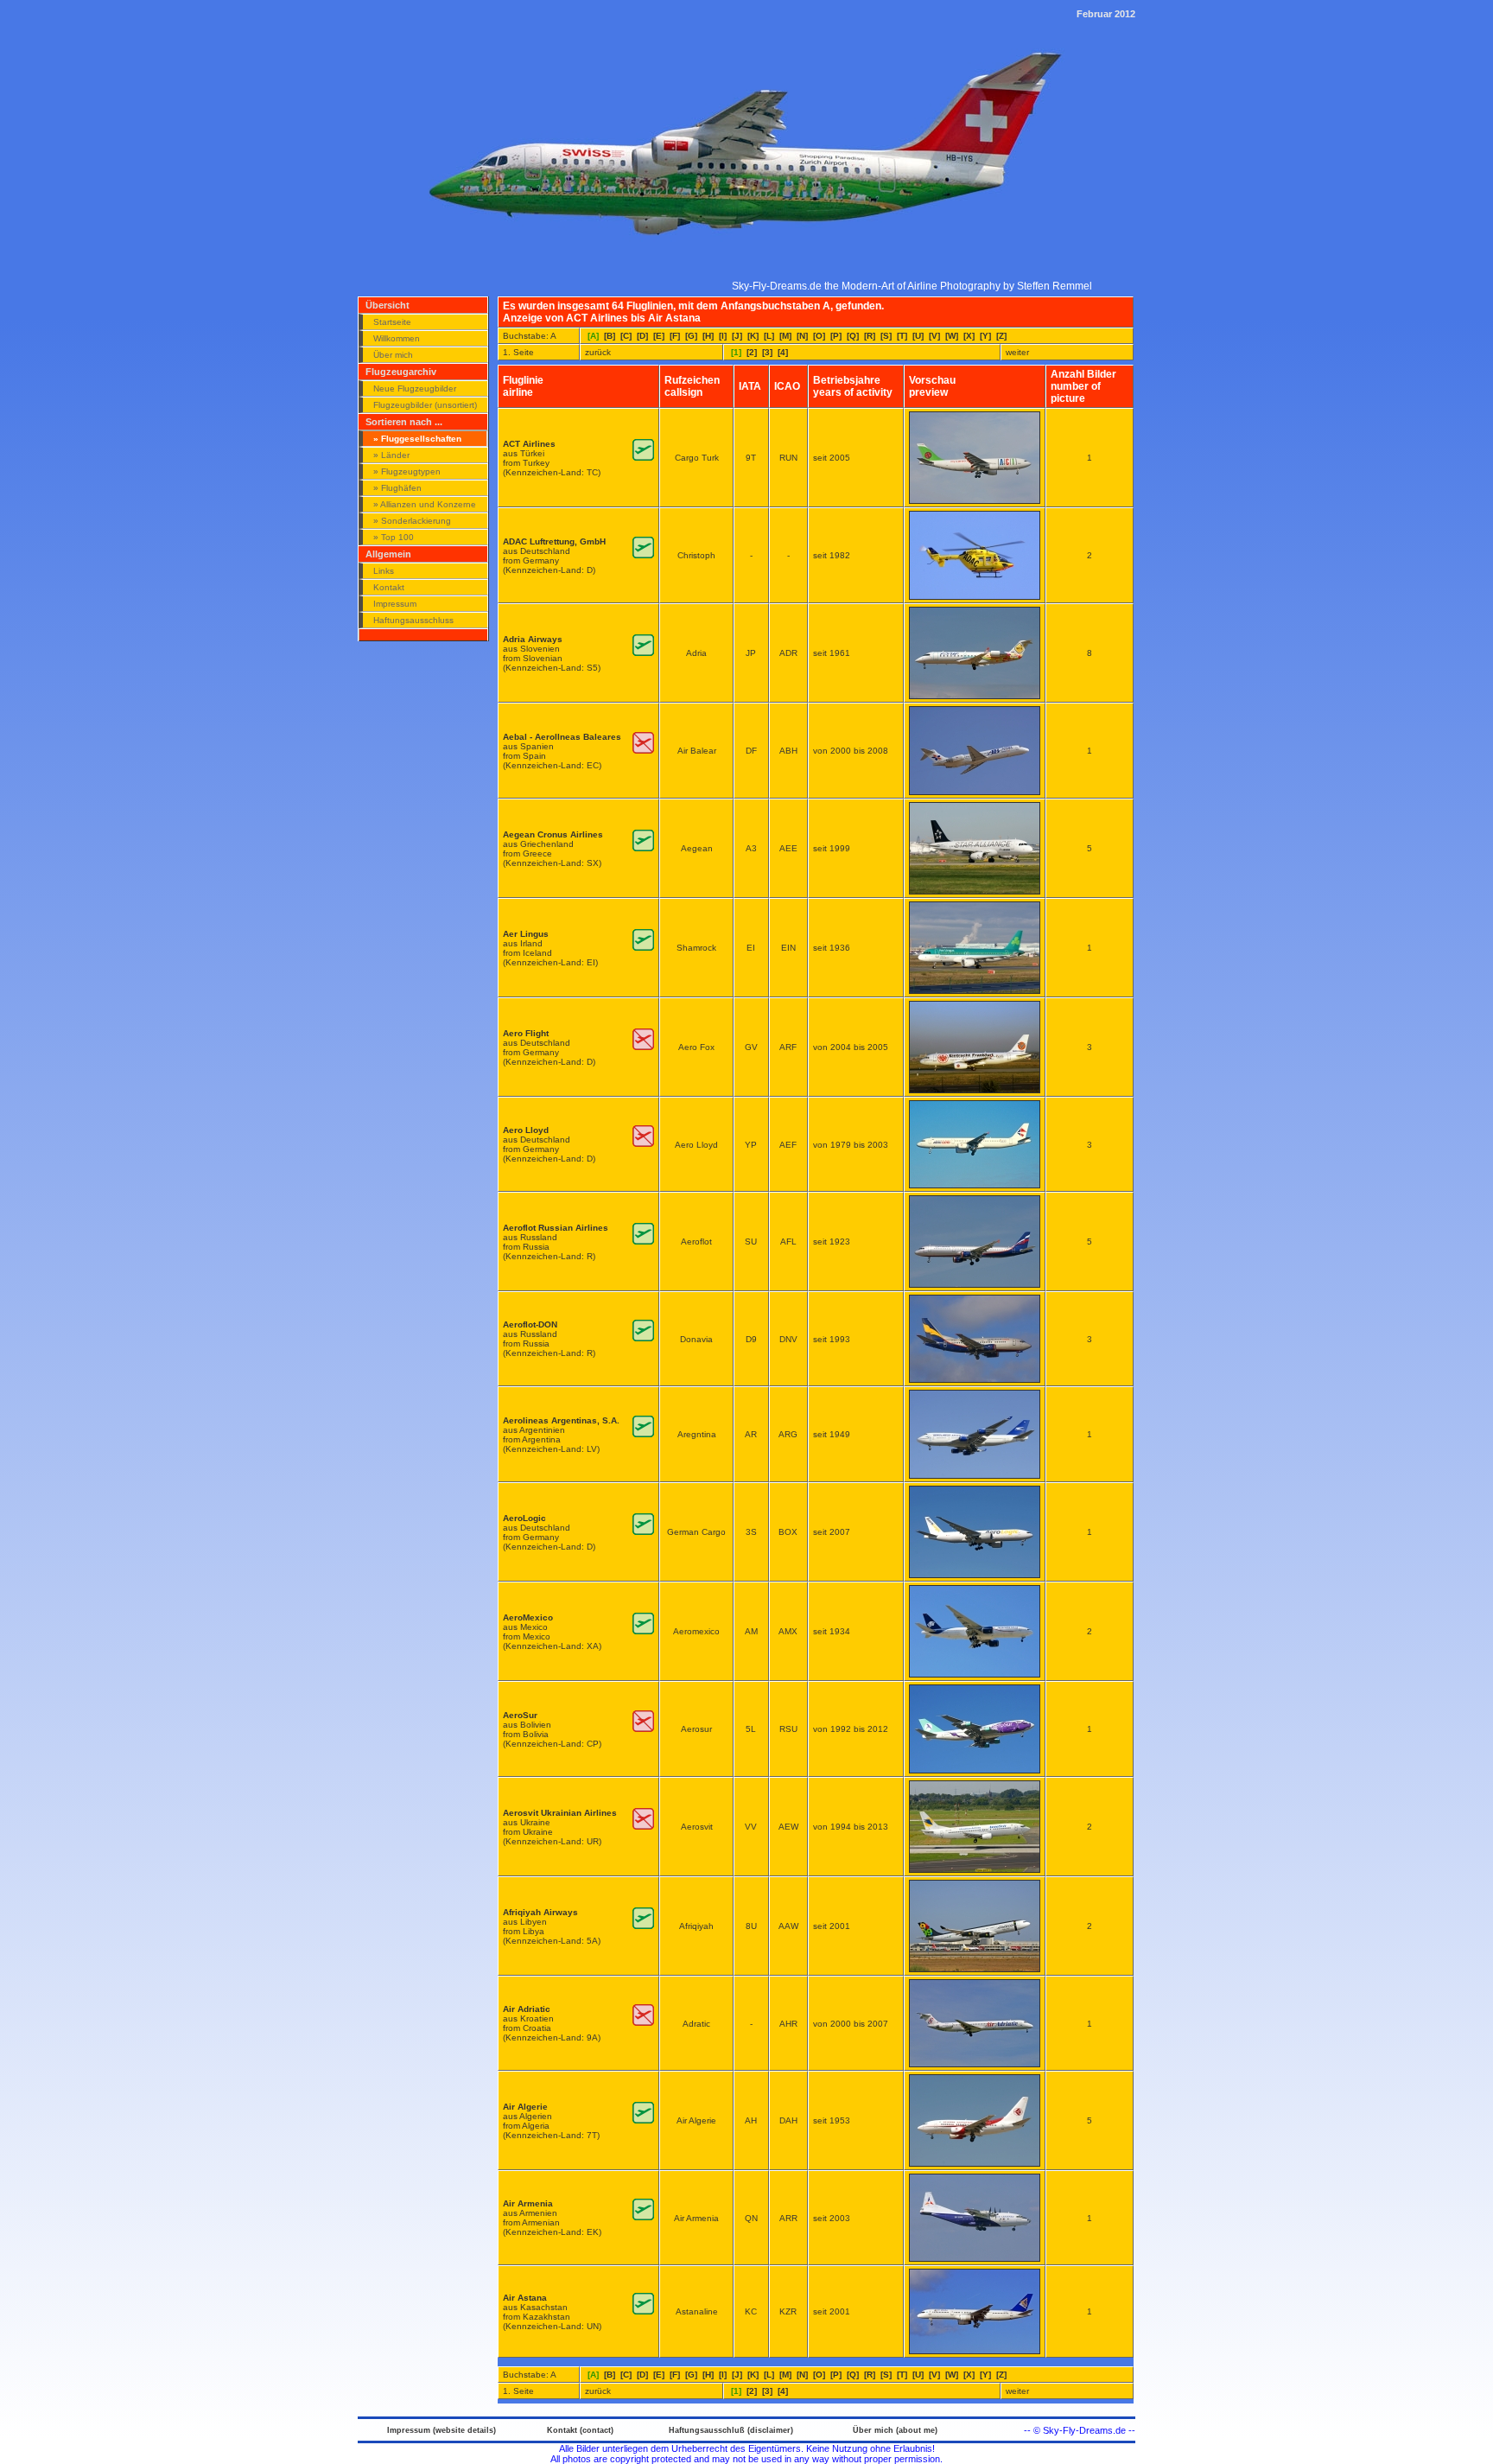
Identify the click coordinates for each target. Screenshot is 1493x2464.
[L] (769, 336)
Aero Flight (526, 1033)
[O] (819, 336)
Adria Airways (533, 639)
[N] (802, 336)
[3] (767, 352)
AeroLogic (524, 1518)
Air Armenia (528, 2203)
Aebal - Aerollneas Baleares (562, 737)
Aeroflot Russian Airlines (556, 1228)
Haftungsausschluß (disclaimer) (731, 2430)
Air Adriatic (527, 2009)
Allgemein (388, 554)
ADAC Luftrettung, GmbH (554, 541)
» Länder (391, 455)
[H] (708, 336)
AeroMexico (528, 1617)
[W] (952, 336)
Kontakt (389, 587)
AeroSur (520, 1715)
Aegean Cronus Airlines (553, 834)
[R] (870, 336)
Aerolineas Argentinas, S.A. (561, 1420)
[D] (642, 336)
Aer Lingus (526, 934)
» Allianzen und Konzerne (425, 504)
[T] (902, 336)
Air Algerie (525, 2107)
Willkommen (397, 338)
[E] (659, 336)
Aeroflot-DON (530, 1324)
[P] (836, 336)
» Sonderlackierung (412, 521)
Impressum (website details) (442, 2430)
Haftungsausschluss (413, 620)
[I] (723, 336)
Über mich (393, 355)
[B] (610, 336)
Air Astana (525, 2298)
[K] (753, 336)
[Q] (853, 336)
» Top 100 (394, 537)
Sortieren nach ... (404, 422)
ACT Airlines (529, 444)
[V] (934, 336)
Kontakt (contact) (580, 2430)
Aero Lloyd (526, 1130)
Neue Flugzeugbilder (415, 388)
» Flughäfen (397, 488)
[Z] (1001, 336)
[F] (675, 336)
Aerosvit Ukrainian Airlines (560, 1813)
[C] (626, 336)
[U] (918, 336)
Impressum (395, 604)
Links (384, 571)
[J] (737, 336)
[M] (785, 336)
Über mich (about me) (895, 2430)
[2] (752, 352)
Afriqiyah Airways (540, 1912)
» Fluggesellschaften (417, 439)
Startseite (392, 322)
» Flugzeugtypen (407, 471)
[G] (691, 336)
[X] (969, 336)
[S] (886, 336)
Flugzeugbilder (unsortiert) (425, 405)
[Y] (985, 336)
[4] (783, 352)
